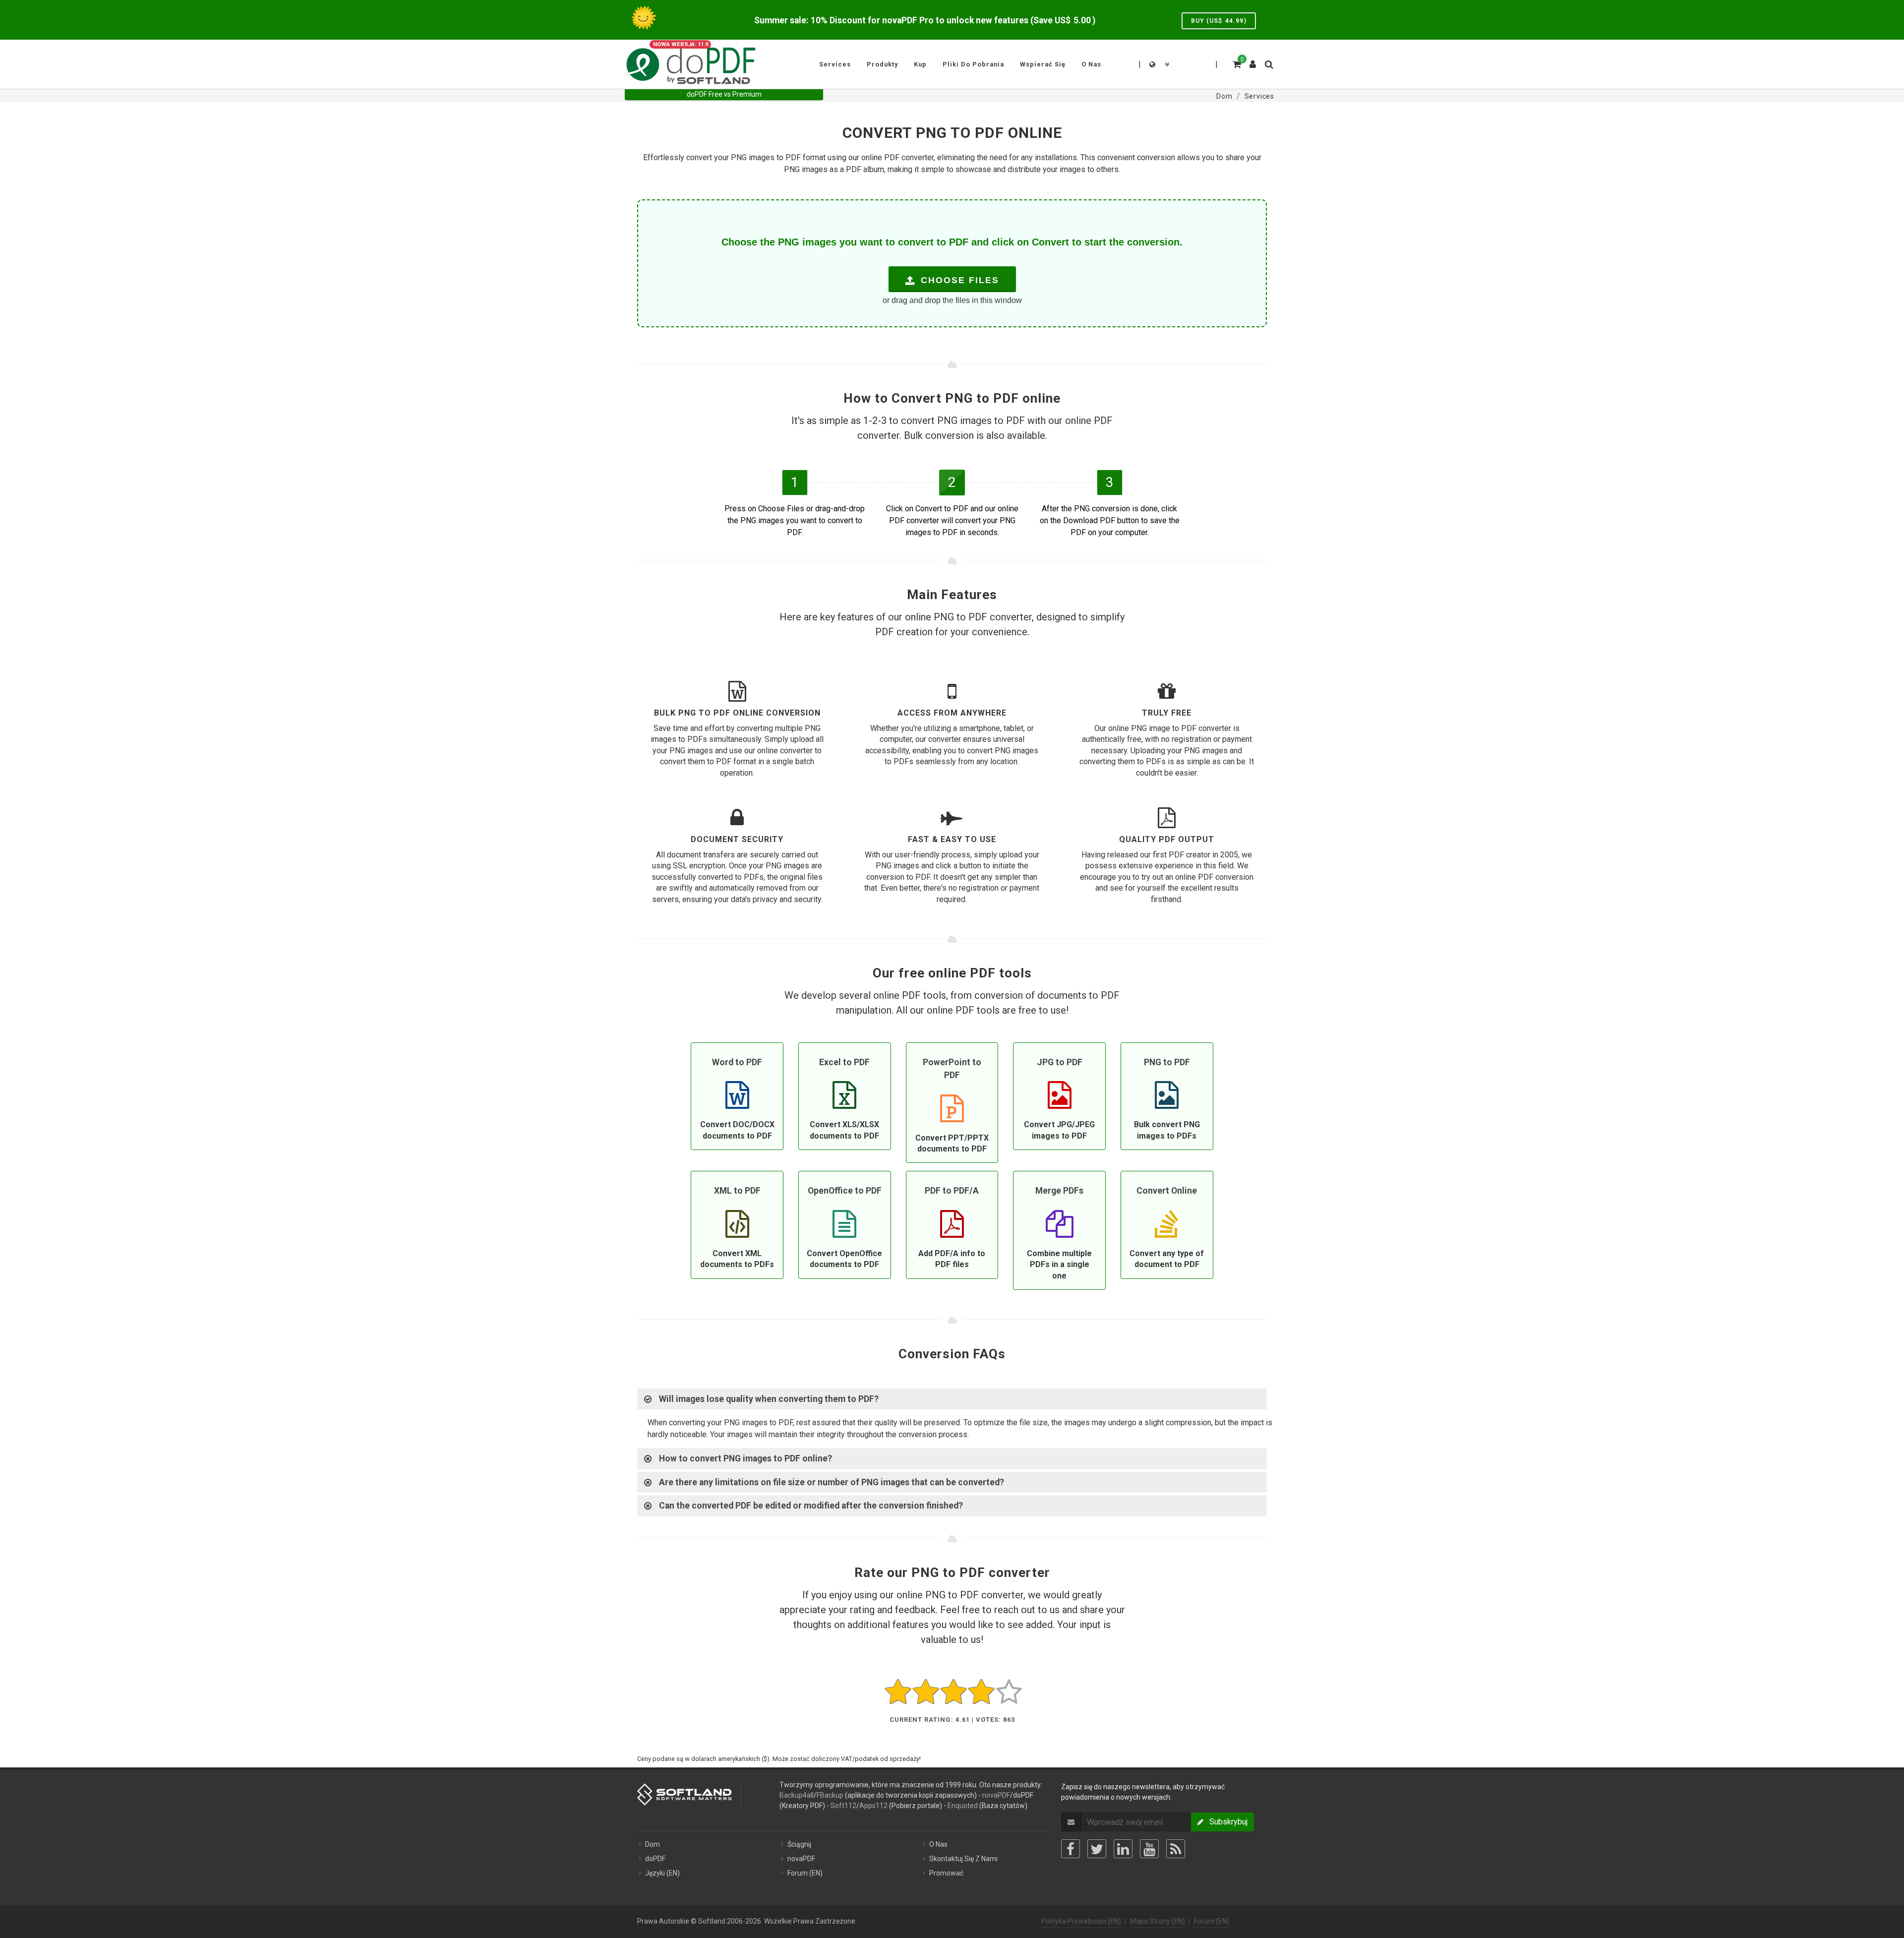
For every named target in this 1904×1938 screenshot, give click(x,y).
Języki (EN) (662, 1873)
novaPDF (996, 1795)
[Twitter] (1097, 1849)
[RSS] (1176, 1849)
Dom (653, 1844)
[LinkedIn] (1123, 1849)
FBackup (830, 1795)
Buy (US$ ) (1219, 21)
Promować (946, 1873)
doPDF (655, 1859)
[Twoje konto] (1253, 61)
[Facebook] (1071, 1849)
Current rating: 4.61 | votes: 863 (952, 1720)
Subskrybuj (1225, 1822)
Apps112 (873, 1806)
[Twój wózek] (1236, 63)
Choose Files (958, 280)
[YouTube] (1149, 1849)
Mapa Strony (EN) (1158, 1921)
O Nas (938, 1844)
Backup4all (797, 1795)
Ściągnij (799, 1844)
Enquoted (963, 1806)
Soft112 (843, 1806)
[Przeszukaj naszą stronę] (1268, 63)
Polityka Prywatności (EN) (1081, 1921)
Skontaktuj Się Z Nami (963, 1859)
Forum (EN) (805, 1873)
